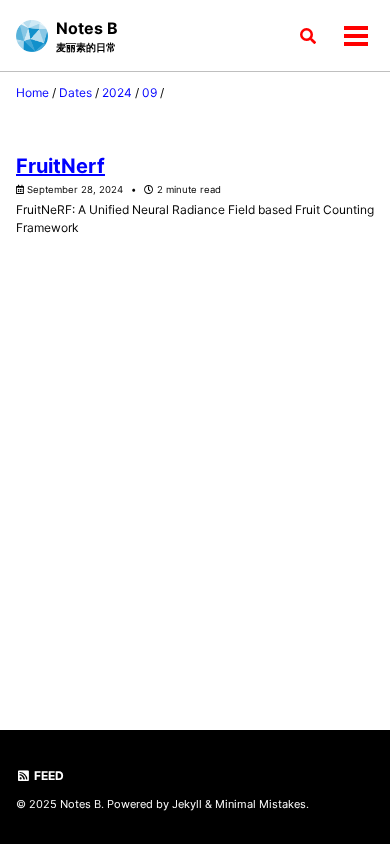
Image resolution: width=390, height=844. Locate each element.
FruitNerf (60, 166)
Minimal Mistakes (260, 804)
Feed (47, 775)
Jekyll (187, 804)
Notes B (87, 35)
